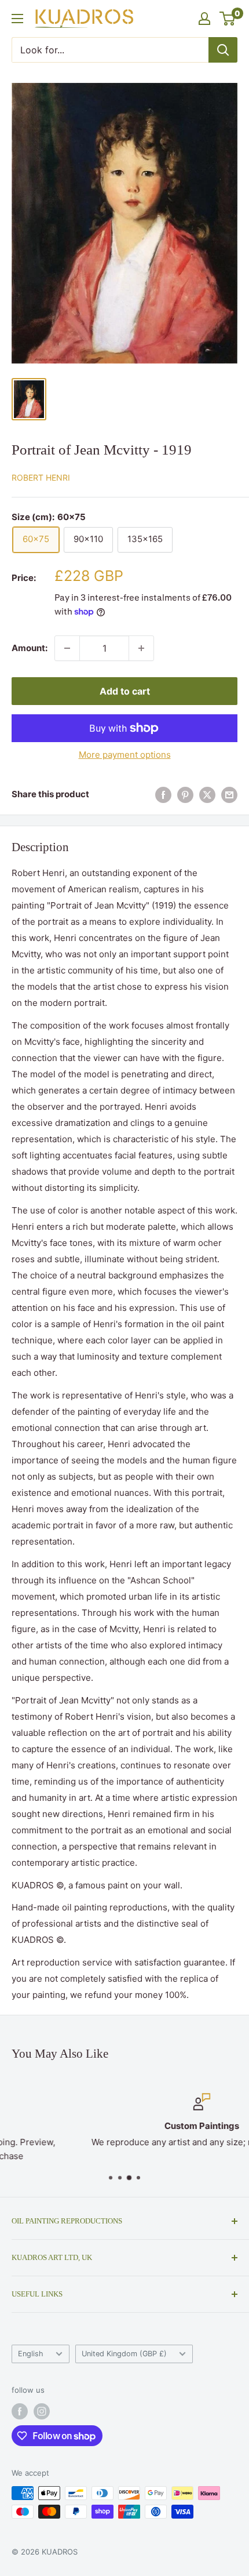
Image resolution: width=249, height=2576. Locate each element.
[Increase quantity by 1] (141, 648)
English (31, 2354)
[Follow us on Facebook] (20, 2411)
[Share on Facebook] (163, 795)
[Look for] (223, 50)
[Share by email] (229, 795)
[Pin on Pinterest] (185, 795)
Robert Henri (41, 477)
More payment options (125, 755)
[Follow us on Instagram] (42, 2411)
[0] (228, 19)
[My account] (204, 19)
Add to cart (125, 691)
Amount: (30, 648)
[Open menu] (17, 19)
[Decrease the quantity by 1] (67, 648)
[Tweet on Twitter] (207, 795)
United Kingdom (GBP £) (124, 2354)
